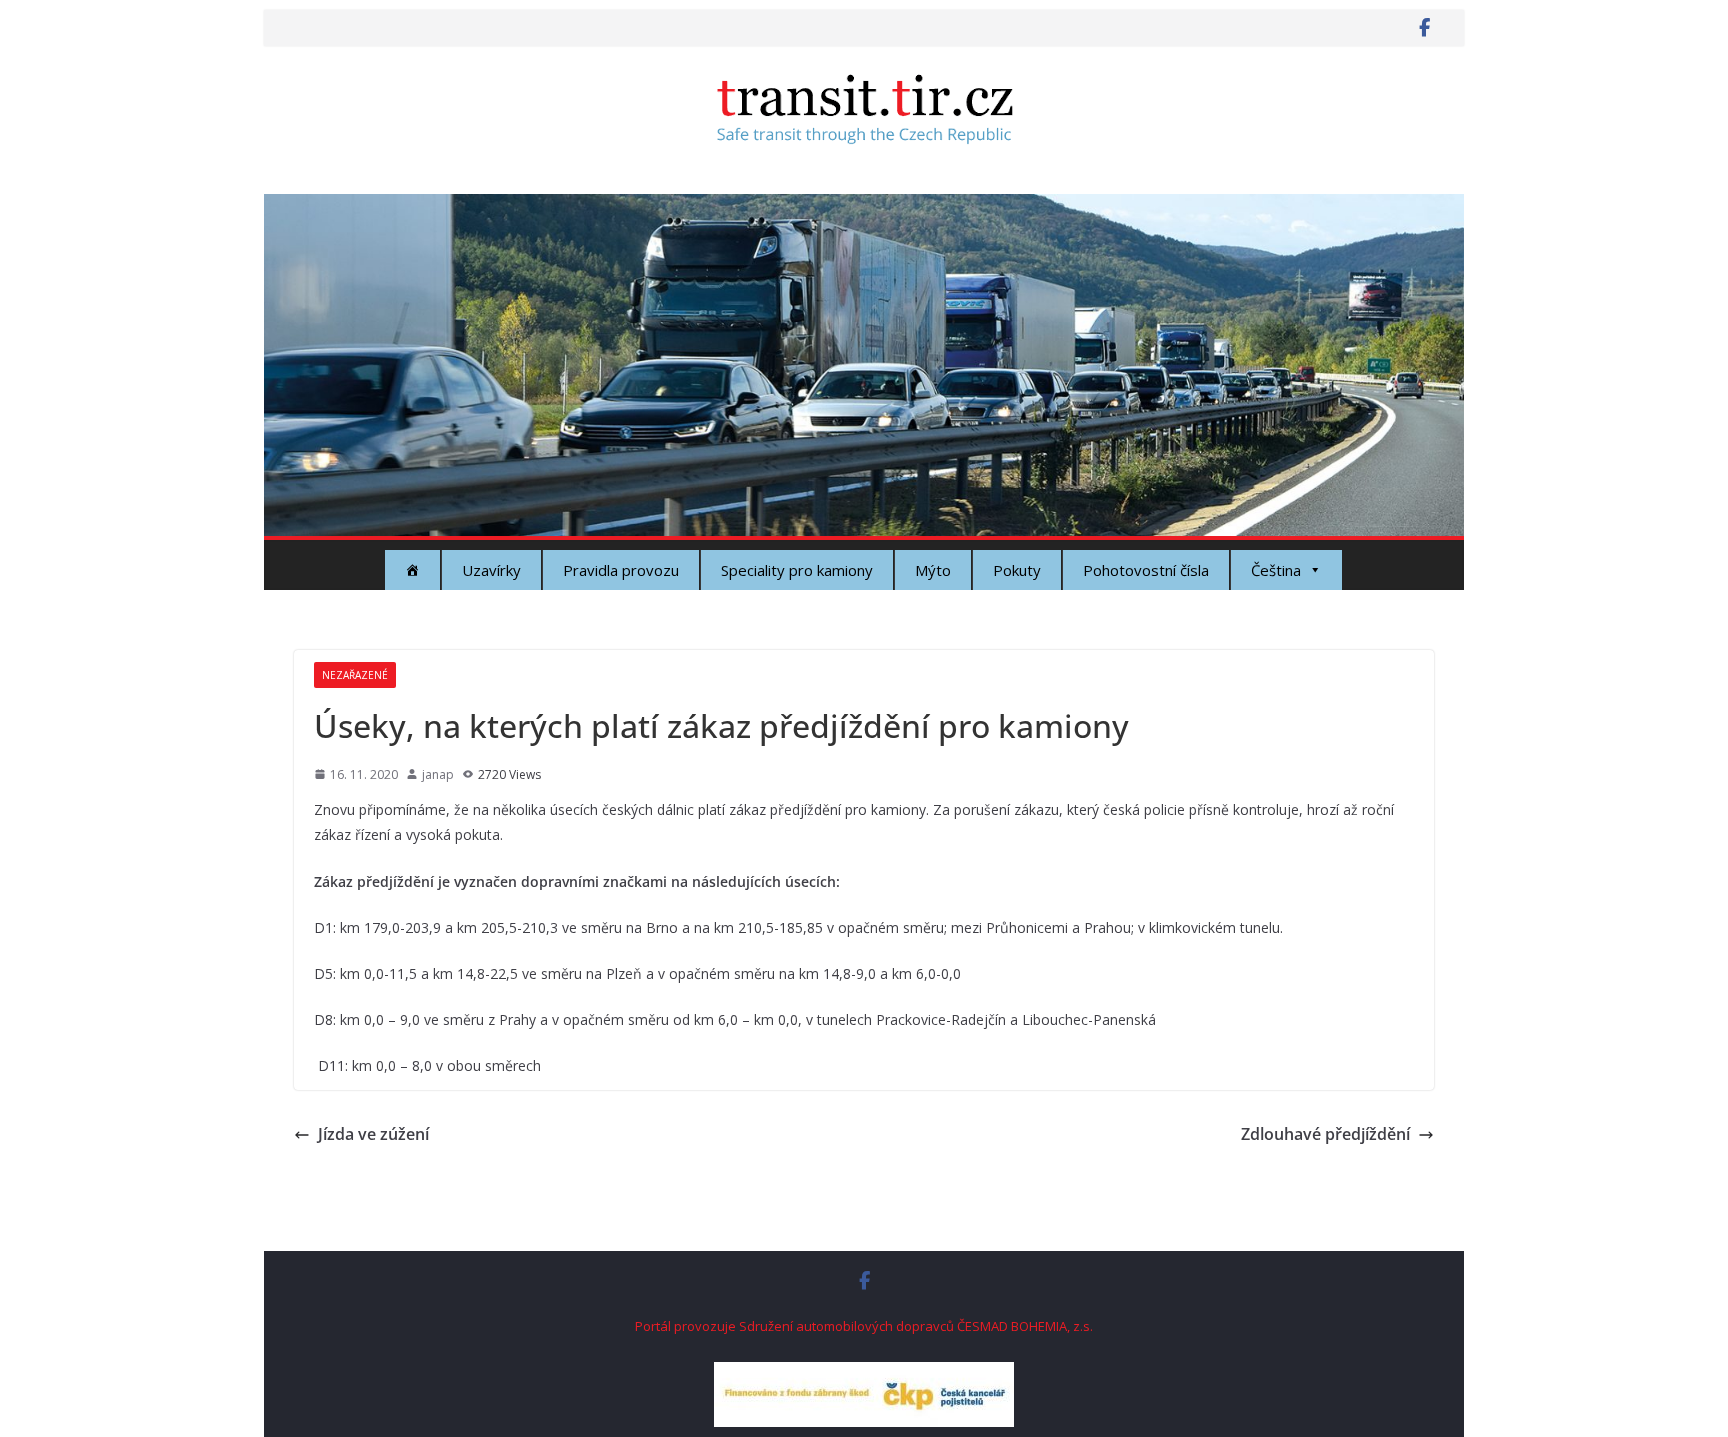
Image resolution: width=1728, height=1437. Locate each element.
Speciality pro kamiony (797, 570)
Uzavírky (491, 570)
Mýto (933, 570)
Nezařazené (355, 675)
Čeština (1276, 570)
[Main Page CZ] (412, 570)
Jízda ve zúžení (373, 1134)
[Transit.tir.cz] (864, 208)
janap (438, 774)
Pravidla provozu (621, 570)
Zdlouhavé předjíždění (1325, 1134)
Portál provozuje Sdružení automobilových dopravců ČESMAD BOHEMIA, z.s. (864, 1326)
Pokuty (1017, 570)
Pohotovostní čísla (1146, 570)
